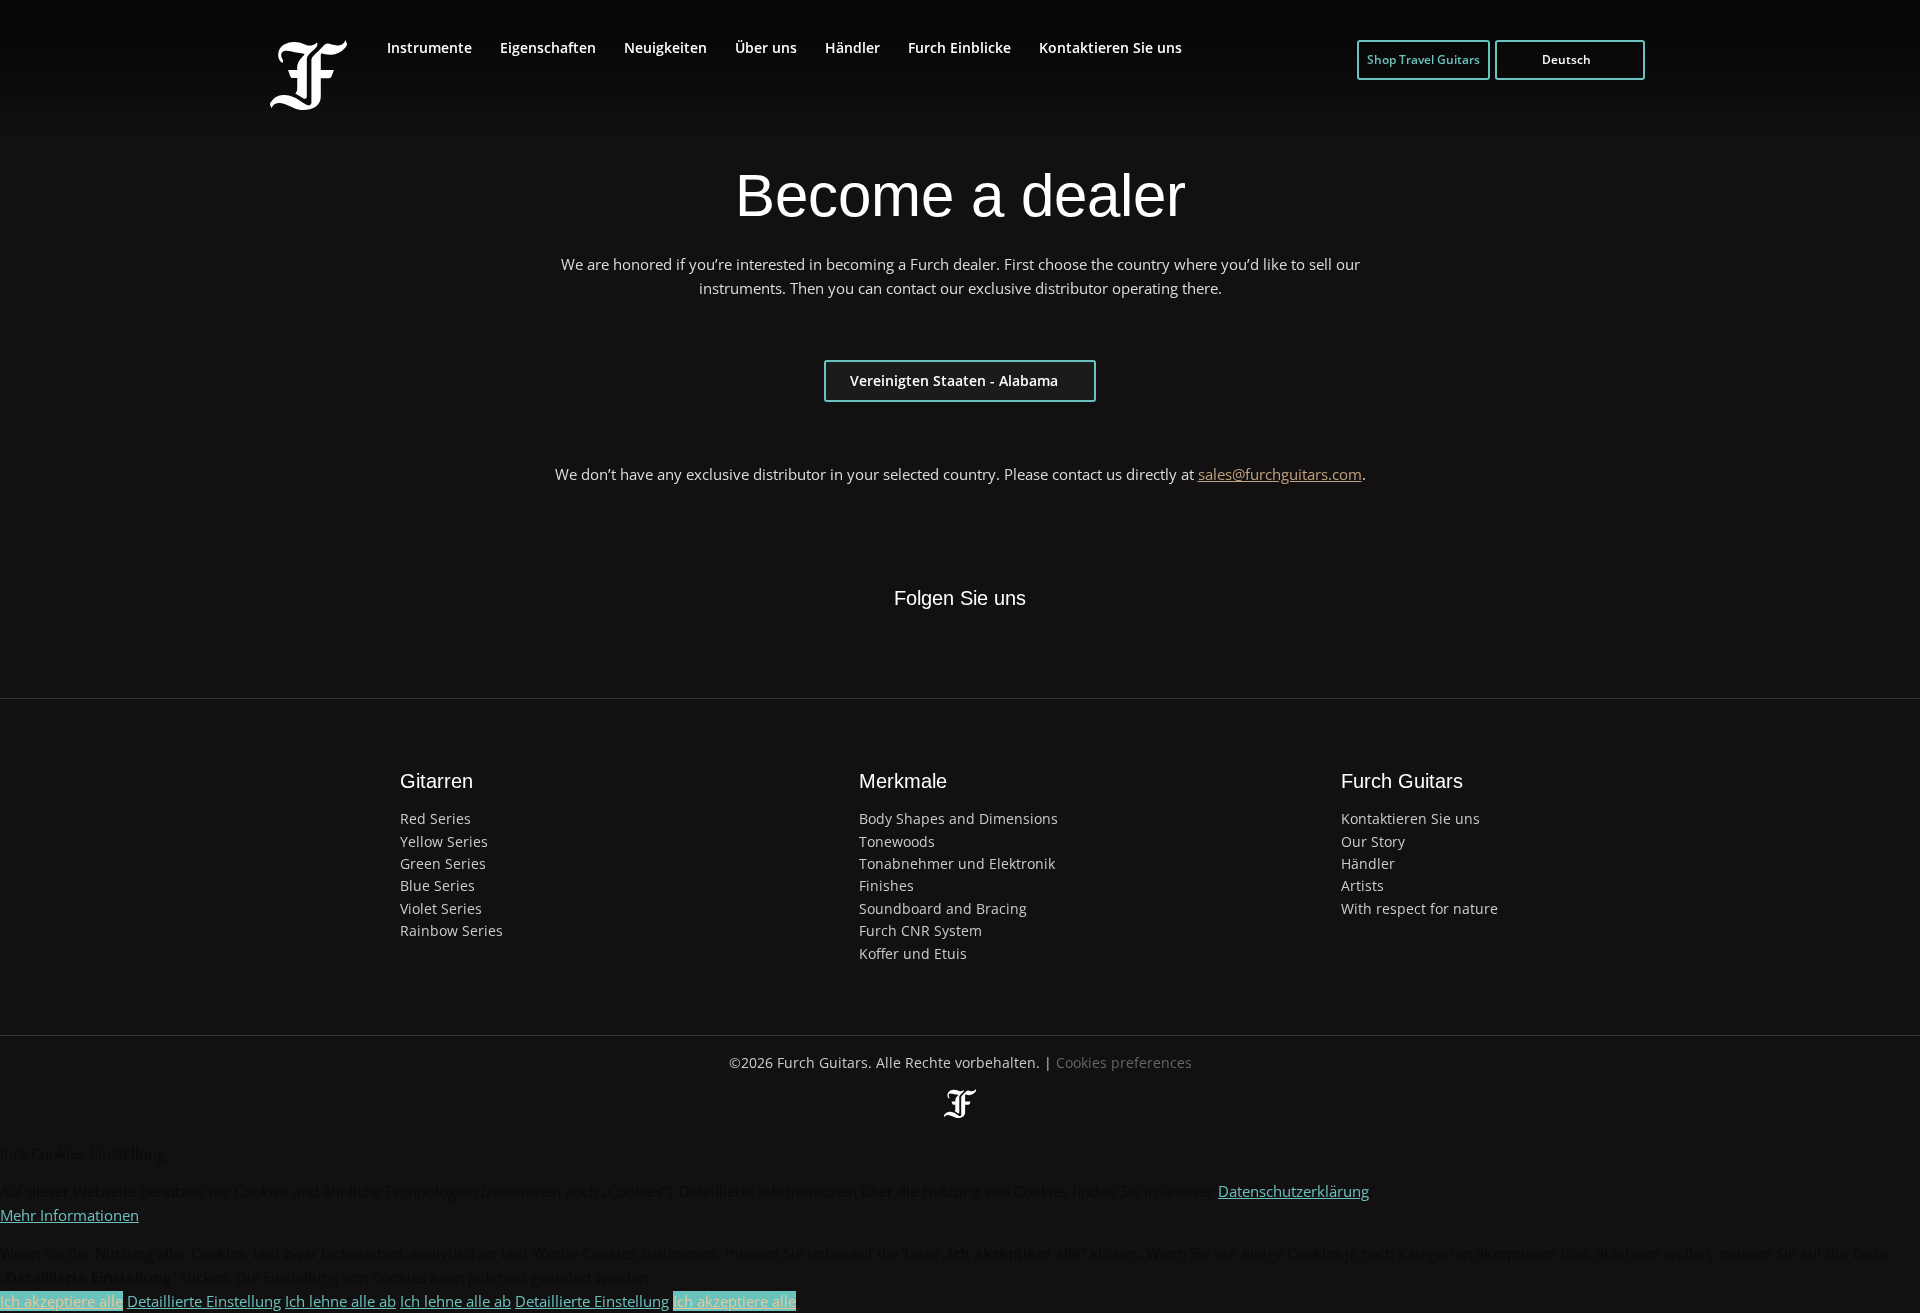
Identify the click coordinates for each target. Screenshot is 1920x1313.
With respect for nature (1419, 908)
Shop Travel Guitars (1423, 59)
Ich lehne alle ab (340, 1301)
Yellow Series (444, 841)
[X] (936, 635)
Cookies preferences (1124, 1062)
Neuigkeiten (665, 47)
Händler (852, 47)
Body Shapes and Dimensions (958, 818)
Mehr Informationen (69, 1215)
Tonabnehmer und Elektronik (957, 863)
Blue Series (437, 885)
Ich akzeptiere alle (61, 1301)
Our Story (1373, 841)
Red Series (435, 818)
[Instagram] (982, 648)
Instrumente (429, 47)
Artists (1362, 885)
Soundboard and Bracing (943, 908)
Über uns (766, 47)
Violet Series (441, 908)
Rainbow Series (451, 930)
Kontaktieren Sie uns (1110, 47)
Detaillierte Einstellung (204, 1301)
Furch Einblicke (959, 47)
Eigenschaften (548, 47)
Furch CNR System (920, 930)
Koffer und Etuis (913, 953)
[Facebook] (890, 648)
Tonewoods (897, 841)
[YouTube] (1028, 648)
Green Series (443, 863)
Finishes (886, 885)
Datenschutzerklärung (1293, 1191)
